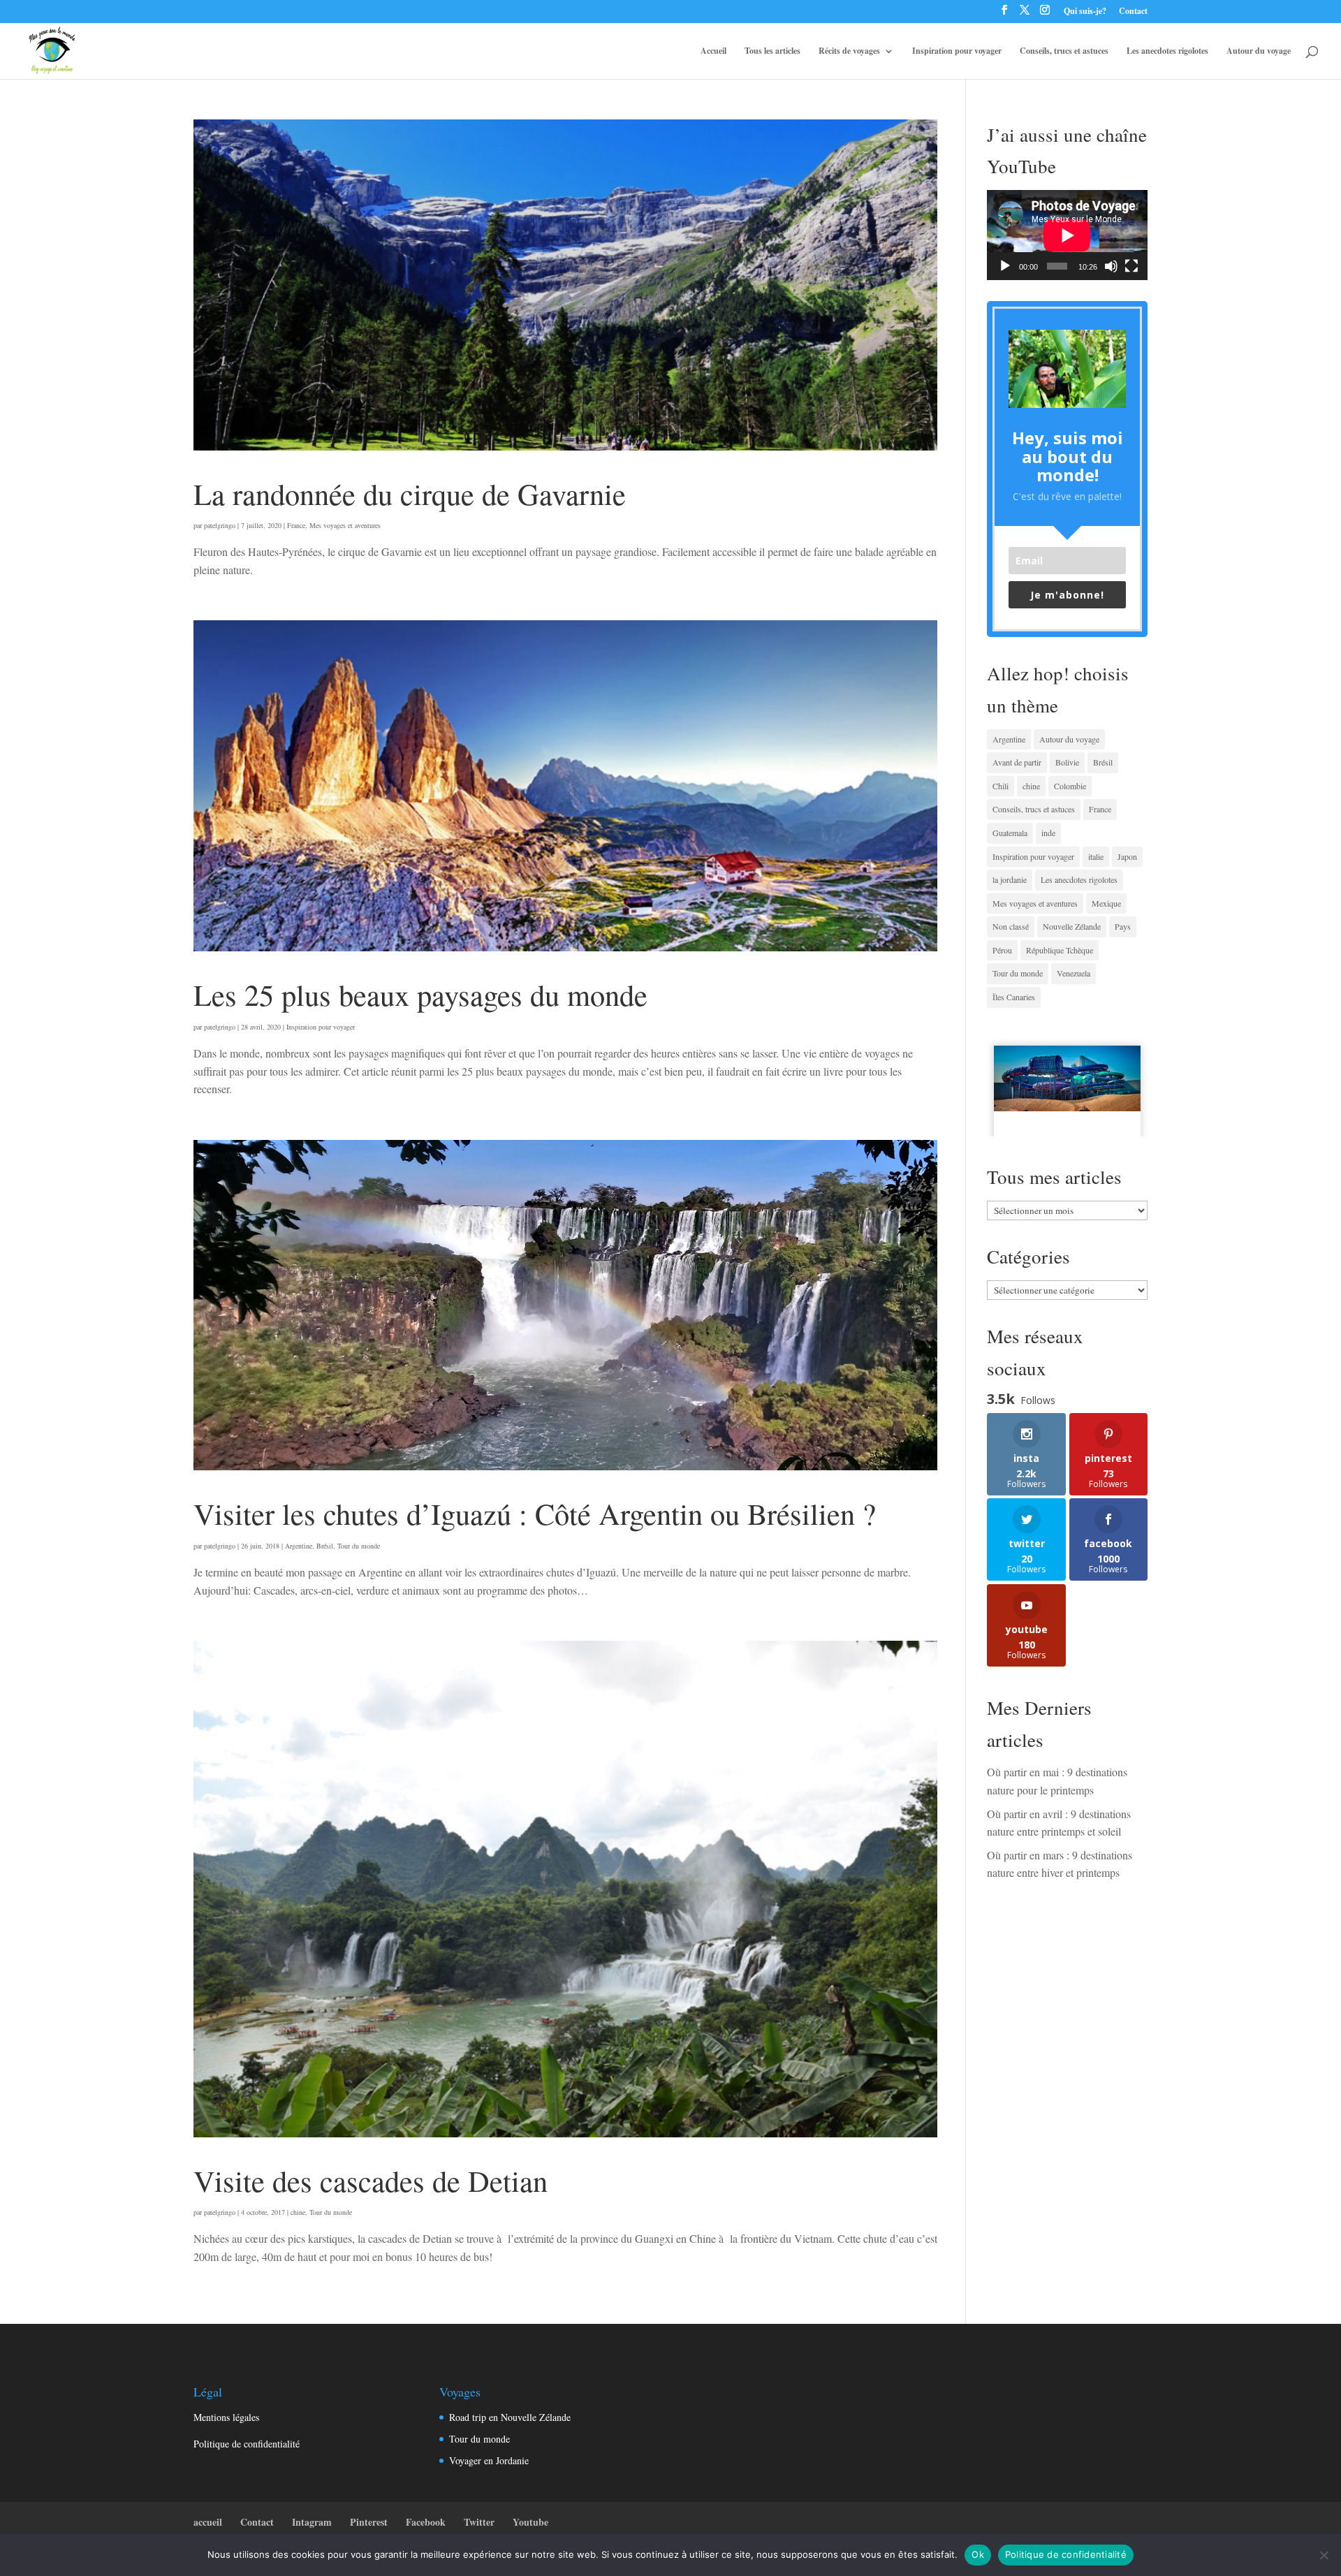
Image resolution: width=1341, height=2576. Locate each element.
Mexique (1106, 903)
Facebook (426, 2522)
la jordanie (1010, 879)
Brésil (325, 1546)
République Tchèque (1060, 950)
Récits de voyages (849, 51)
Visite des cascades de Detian (371, 2180)
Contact (1133, 12)
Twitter (479, 2522)
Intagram (312, 2522)
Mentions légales (226, 2417)
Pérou (1002, 950)
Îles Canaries (1014, 997)
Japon (1127, 856)
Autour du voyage (1259, 51)
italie (1096, 856)
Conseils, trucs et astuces (1064, 51)
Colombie (1070, 786)
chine (298, 2212)
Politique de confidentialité (247, 2444)
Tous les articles (772, 51)
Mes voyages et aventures (345, 525)
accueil (208, 2522)
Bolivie (1067, 762)
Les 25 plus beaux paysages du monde (420, 994)
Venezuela (1073, 973)
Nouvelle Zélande (1072, 926)
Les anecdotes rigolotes (1167, 51)
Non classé (1011, 926)
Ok (978, 2554)
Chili (1001, 786)
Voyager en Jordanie (489, 2460)
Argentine (299, 1546)
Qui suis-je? (1085, 12)
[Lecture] (1005, 266)
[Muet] (1111, 266)
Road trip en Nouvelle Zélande (510, 2417)
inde (1048, 833)
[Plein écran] (1131, 266)
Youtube (530, 2522)
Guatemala (1010, 833)
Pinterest (369, 2522)
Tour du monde (359, 1546)
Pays (1123, 926)
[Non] (1324, 2555)
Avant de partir (1017, 762)
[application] (1067, 235)
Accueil (713, 51)
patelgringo (220, 525)
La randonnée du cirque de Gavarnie (410, 493)
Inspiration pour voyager (957, 51)
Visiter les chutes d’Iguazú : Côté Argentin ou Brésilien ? (535, 1513)
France (296, 525)
